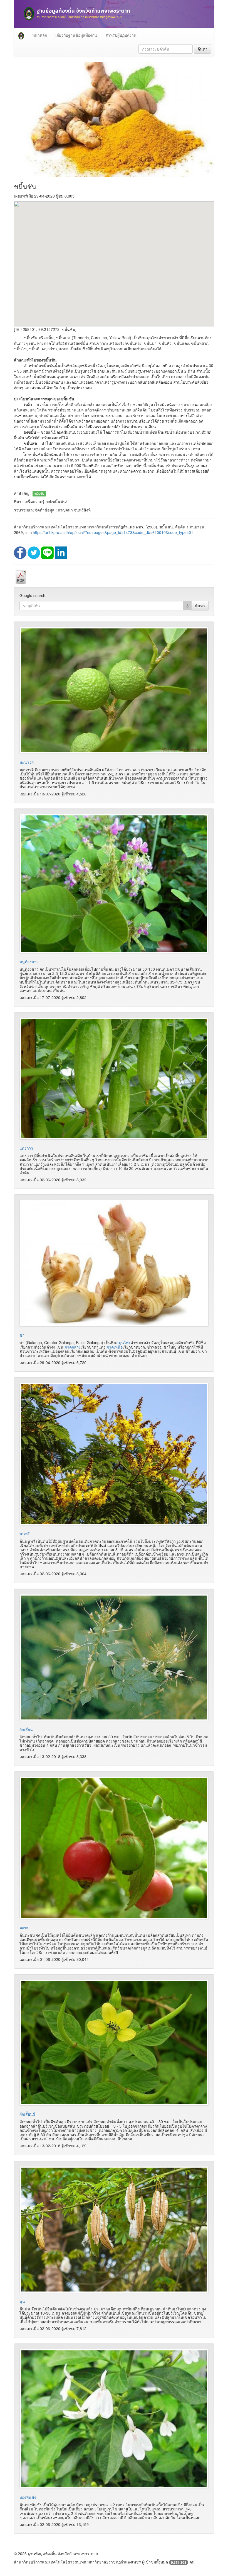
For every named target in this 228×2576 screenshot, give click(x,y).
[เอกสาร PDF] (21, 576)
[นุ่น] (114, 2230)
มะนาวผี (27, 762)
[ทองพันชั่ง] (114, 2419)
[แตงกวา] (114, 1079)
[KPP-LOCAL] (21, 35)
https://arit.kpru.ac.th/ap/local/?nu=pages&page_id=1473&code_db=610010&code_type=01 (113, 532)
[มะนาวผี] (114, 690)
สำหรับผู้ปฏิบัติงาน (121, 35)
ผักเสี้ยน (26, 1729)
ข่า (22, 1335)
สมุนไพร (123, 1342)
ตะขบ (24, 1928)
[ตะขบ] (114, 1848)
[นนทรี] (114, 1454)
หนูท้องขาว (29, 962)
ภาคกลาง (73, 1347)
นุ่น (22, 2301)
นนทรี (25, 1534)
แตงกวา (26, 1148)
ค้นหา (202, 49)
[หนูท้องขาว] (114, 884)
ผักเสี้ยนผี (27, 2114)
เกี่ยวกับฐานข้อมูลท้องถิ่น (76, 35)
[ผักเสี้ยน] (114, 1658)
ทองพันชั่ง (28, 2497)
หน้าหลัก (40, 35)
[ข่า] (114, 1263)
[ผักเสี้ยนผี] (114, 2043)
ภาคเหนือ (115, 1347)
